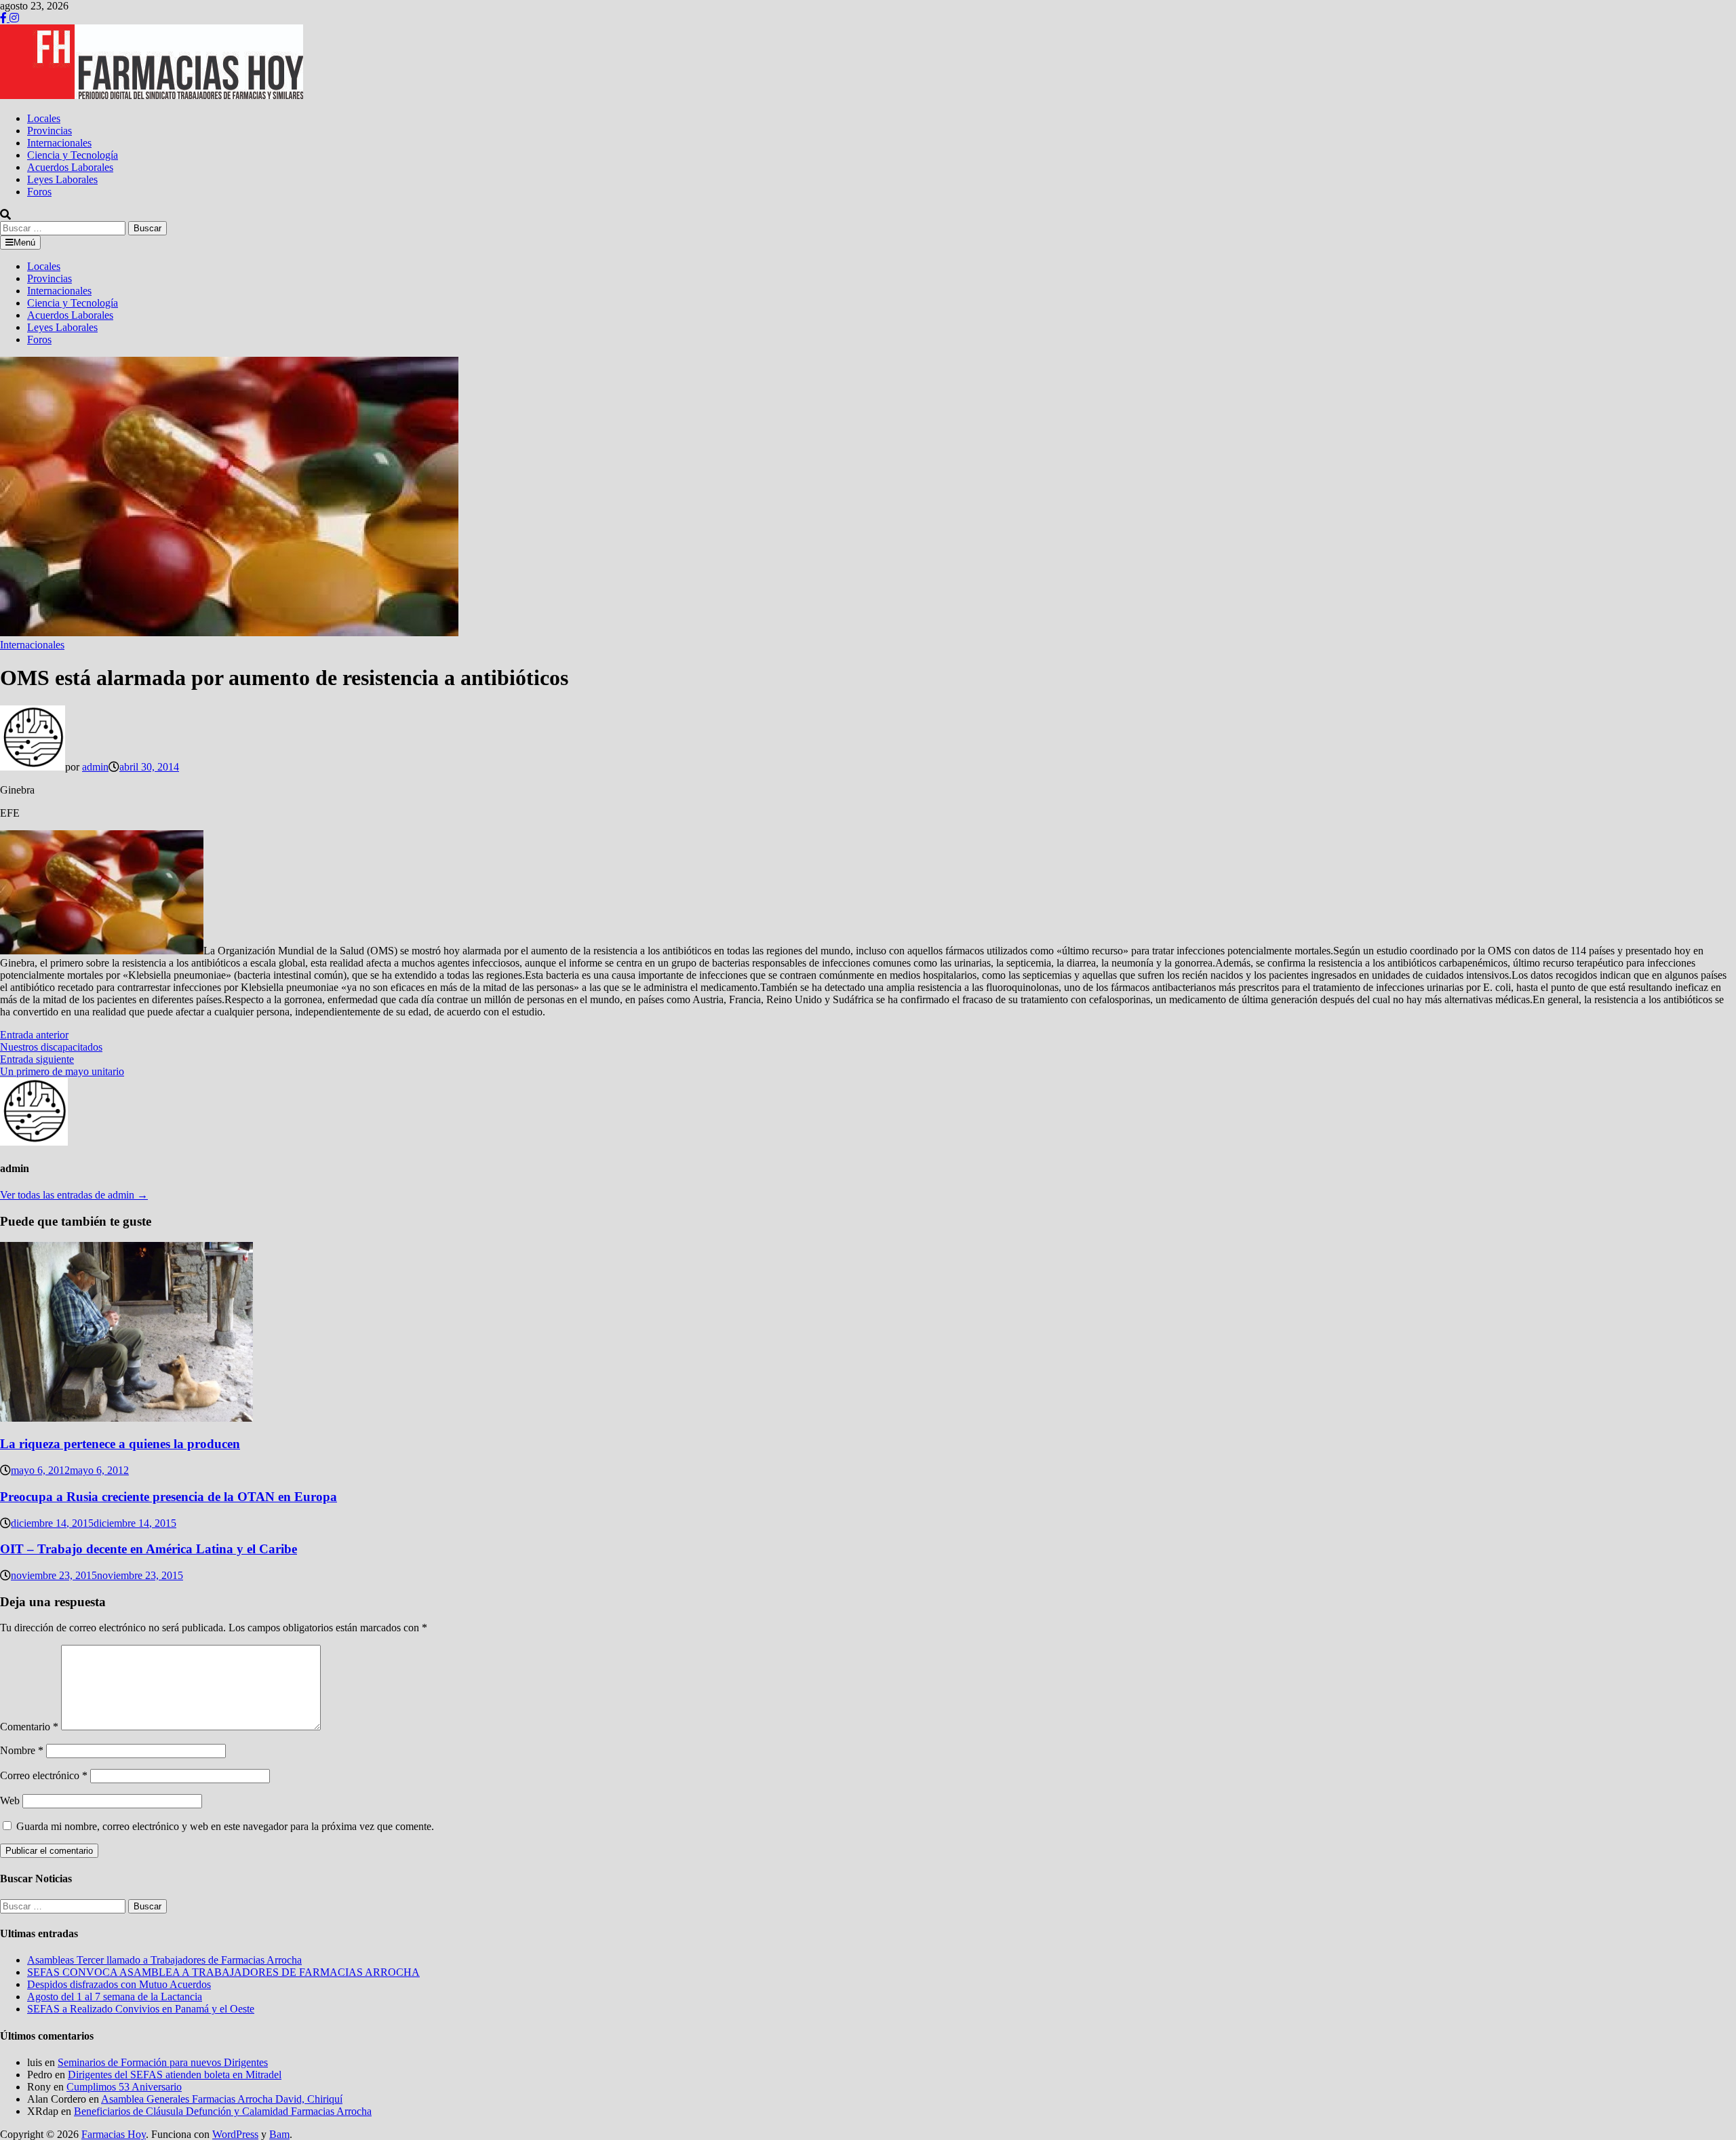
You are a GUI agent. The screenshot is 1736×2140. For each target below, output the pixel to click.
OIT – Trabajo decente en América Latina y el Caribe (149, 1549)
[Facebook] (5, 18)
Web (10, 1801)
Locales (44, 118)
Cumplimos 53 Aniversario (124, 2087)
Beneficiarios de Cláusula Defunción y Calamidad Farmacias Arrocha (223, 2111)
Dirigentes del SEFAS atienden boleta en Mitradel (175, 2075)
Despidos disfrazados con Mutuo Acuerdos (119, 1984)
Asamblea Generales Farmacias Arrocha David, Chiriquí (222, 2099)
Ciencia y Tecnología (73, 155)
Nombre (22, 1750)
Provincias (50, 131)
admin (95, 767)
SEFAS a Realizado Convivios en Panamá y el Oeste (141, 2009)
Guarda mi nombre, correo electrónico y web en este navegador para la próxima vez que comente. (225, 1826)
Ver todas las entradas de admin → (74, 1195)
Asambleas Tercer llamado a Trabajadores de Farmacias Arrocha (164, 1960)
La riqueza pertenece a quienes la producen (120, 1444)
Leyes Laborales (62, 179)
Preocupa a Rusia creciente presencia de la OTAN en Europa (169, 1497)
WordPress (235, 2134)
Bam (279, 2134)
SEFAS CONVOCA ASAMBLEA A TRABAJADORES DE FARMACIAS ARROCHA (223, 1972)
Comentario (29, 1727)
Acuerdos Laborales (70, 167)
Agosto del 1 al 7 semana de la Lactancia (115, 1997)
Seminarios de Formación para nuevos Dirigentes (163, 2062)
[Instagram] (14, 18)
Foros (39, 192)
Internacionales (59, 143)
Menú (24, 242)
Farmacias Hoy (114, 2134)
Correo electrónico (44, 1775)
